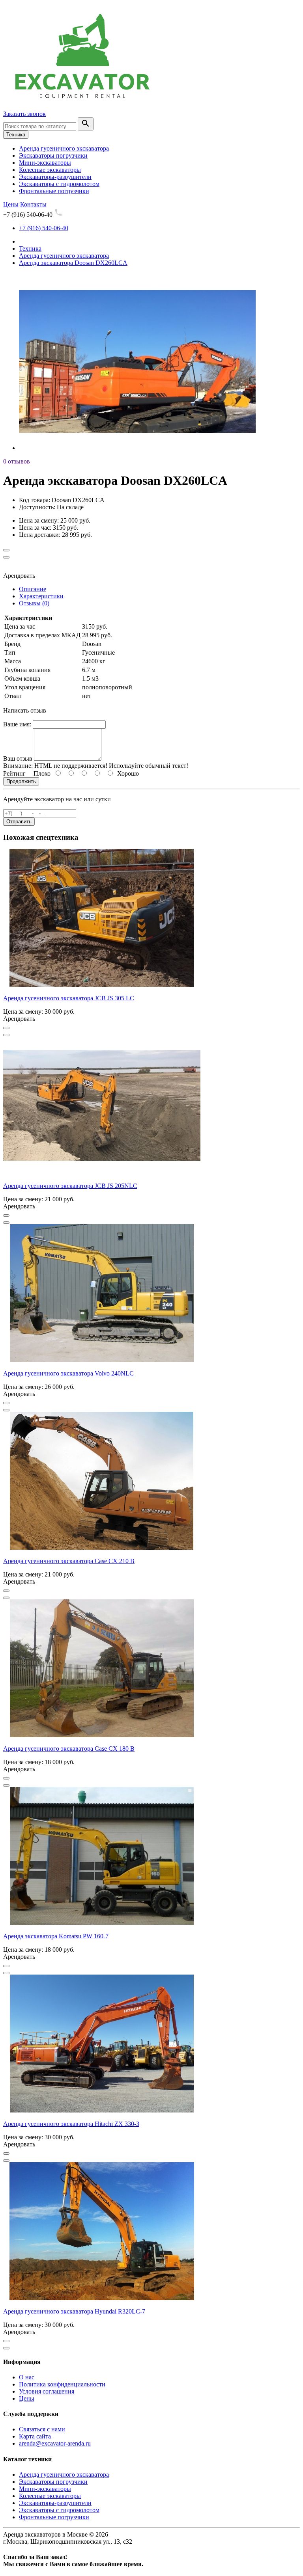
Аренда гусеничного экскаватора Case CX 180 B (69, 1749)
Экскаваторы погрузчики (53, 155)
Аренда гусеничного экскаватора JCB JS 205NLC (70, 1186)
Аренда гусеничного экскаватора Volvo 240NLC (68, 1373)
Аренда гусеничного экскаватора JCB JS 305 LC (69, 998)
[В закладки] (6, 550)
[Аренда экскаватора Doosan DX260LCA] (137, 448)
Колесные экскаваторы (50, 170)
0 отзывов (17, 461)
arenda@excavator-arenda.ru (55, 2443)
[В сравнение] (6, 557)
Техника (16, 135)
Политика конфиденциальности (62, 2384)
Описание (33, 589)
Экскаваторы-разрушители (55, 177)
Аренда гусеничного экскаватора (64, 148)
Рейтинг (14, 773)
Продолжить (21, 781)
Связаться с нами (42, 2429)
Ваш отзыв (18, 758)
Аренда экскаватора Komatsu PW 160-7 (56, 1936)
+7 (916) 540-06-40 (44, 228)
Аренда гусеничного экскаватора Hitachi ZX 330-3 (71, 2124)
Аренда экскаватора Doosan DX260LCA (73, 263)
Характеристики (41, 596)
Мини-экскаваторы (45, 163)
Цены (27, 2398)
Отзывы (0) (34, 603)
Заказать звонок (24, 114)
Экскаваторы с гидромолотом (59, 184)
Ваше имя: (17, 724)
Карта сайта (35, 2436)
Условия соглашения (47, 2391)
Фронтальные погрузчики (54, 191)
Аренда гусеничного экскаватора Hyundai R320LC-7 (74, 2311)
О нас (27, 2377)
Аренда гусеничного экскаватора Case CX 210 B (69, 1561)
